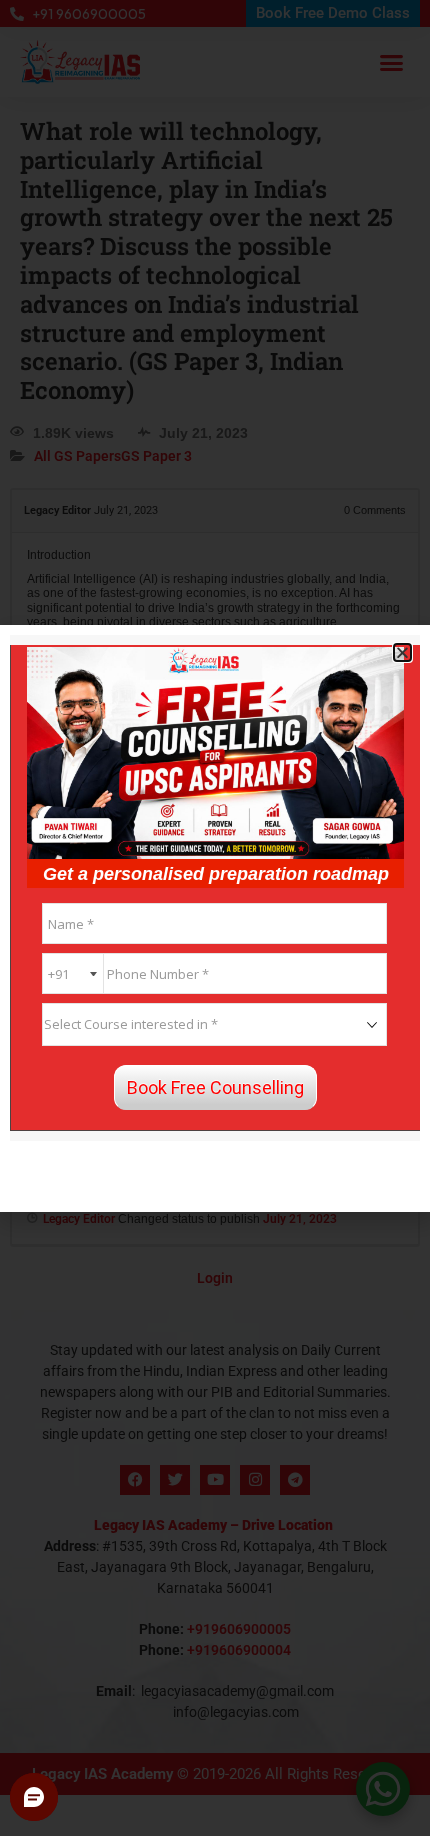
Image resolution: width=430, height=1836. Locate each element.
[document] (215, 918)
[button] (402, 652)
